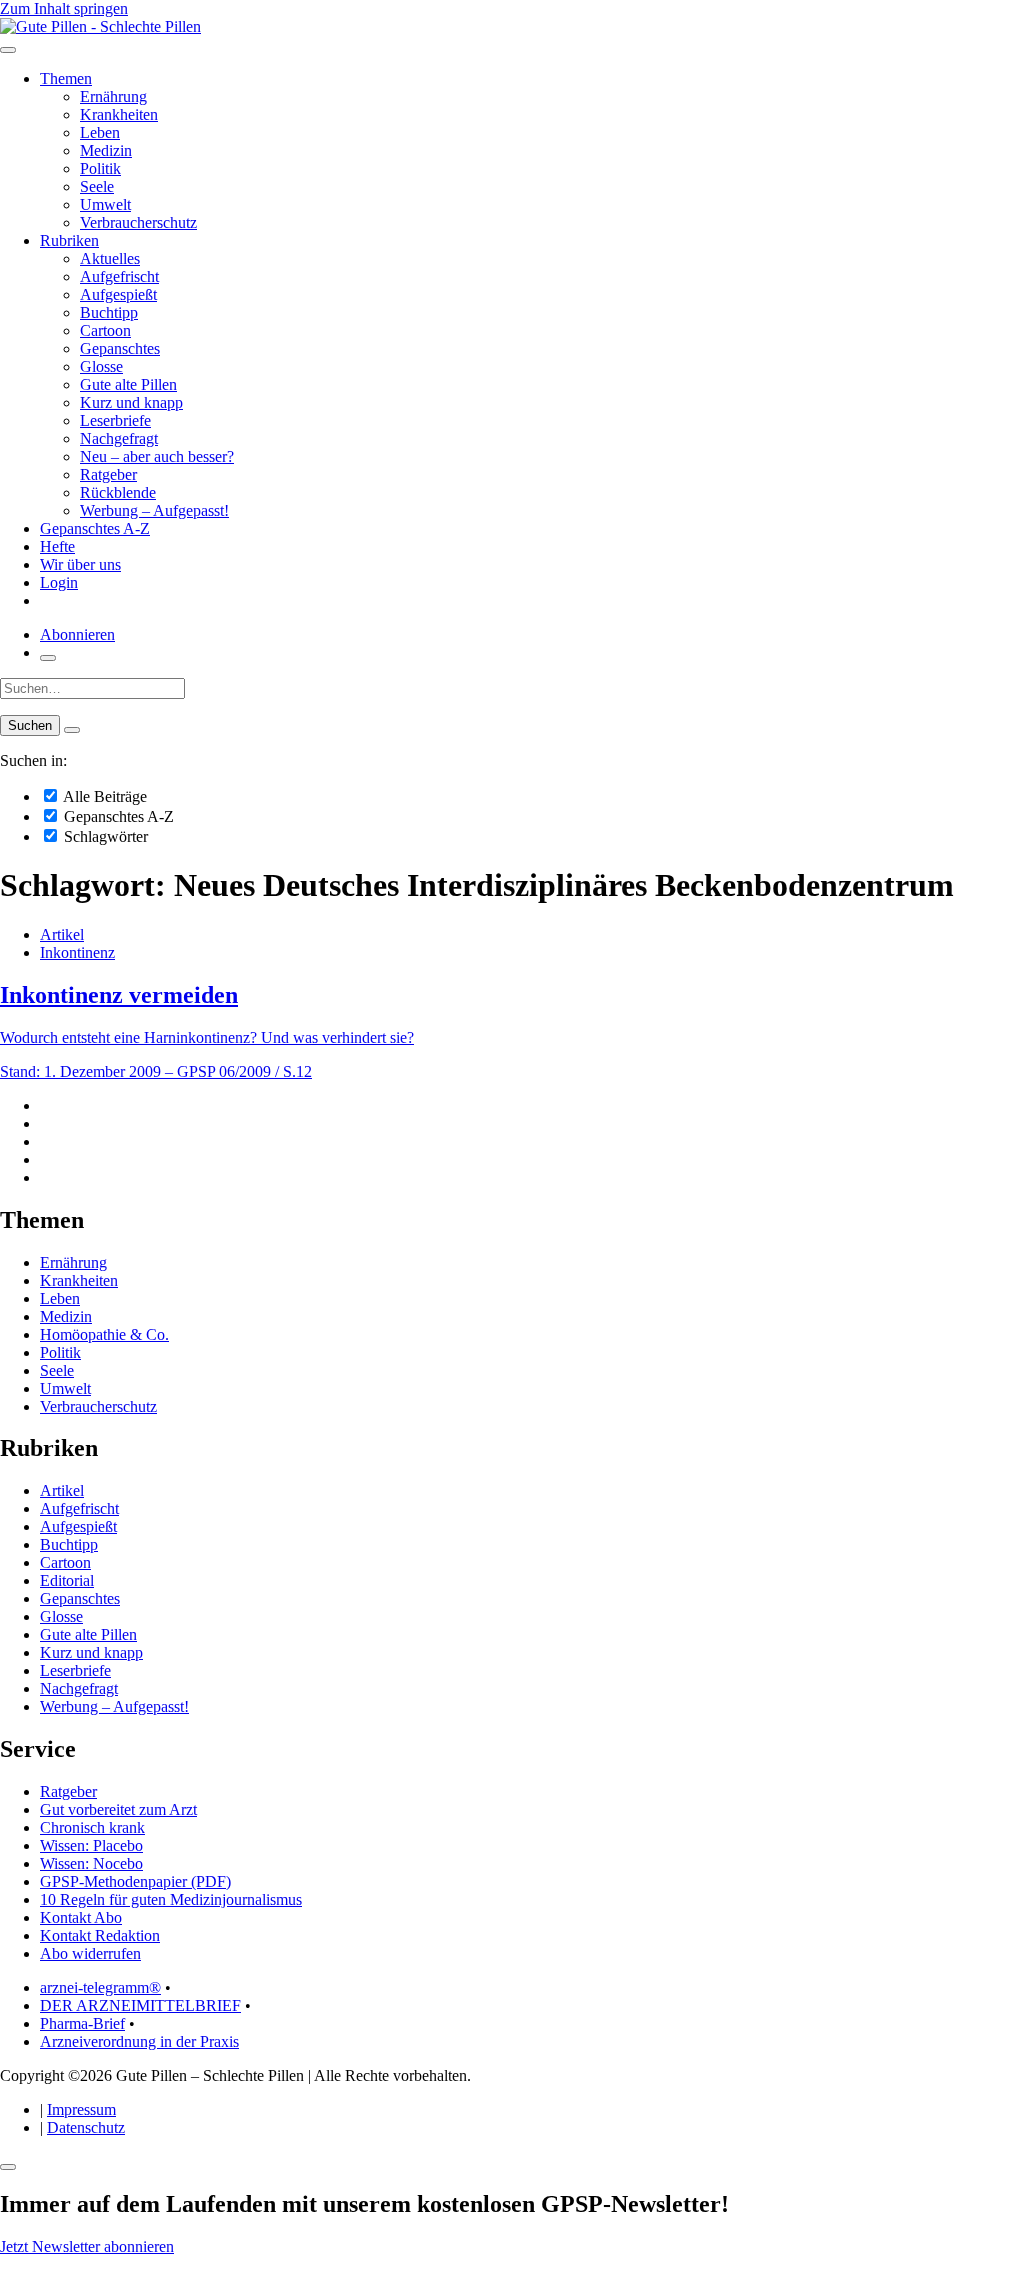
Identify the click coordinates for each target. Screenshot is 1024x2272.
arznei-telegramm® (100, 1987)
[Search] (72, 730)
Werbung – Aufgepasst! (154, 510)
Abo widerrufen (90, 1953)
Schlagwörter (104, 836)
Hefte (57, 546)
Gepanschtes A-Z (95, 528)
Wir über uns (80, 564)
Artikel (62, 934)
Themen (66, 78)
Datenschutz (86, 2127)
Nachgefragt (119, 438)
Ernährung (113, 96)
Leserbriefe (115, 420)
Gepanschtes (120, 348)
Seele (97, 186)
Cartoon (105, 330)
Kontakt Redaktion (100, 1935)
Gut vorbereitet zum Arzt (118, 1809)
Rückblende (118, 492)
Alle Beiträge (103, 796)
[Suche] (48, 658)
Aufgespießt (118, 294)
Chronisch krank (92, 1827)
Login (59, 582)
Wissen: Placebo (91, 1845)
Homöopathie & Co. (104, 1334)
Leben (100, 132)
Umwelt (105, 204)
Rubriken (69, 240)
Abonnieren (77, 634)
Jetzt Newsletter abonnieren (87, 2246)
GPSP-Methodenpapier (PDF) (135, 1881)
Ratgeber (108, 474)
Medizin (106, 150)
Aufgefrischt (119, 276)
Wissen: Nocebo (91, 1863)
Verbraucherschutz (138, 222)
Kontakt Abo (81, 1917)
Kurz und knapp (131, 402)
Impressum (81, 2109)
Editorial (67, 1580)
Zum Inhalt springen (64, 8)
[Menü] (8, 50)
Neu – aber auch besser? (157, 456)
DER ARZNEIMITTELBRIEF (140, 2005)
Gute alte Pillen (128, 384)
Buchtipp (109, 312)
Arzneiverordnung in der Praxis (139, 2041)
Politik (100, 168)
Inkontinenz (77, 952)
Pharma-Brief (82, 2023)
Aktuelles (110, 258)
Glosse (101, 366)
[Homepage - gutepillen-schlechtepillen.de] (100, 26)
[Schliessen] (8, 2167)
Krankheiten (119, 114)
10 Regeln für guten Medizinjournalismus (171, 1899)
